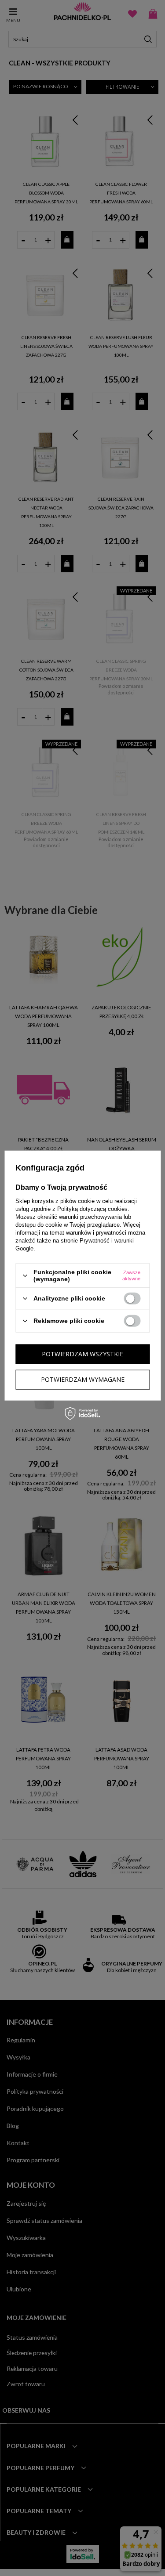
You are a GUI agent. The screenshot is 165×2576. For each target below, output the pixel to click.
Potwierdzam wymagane (83, 1379)
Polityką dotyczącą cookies (92, 1209)
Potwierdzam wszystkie (82, 1354)
